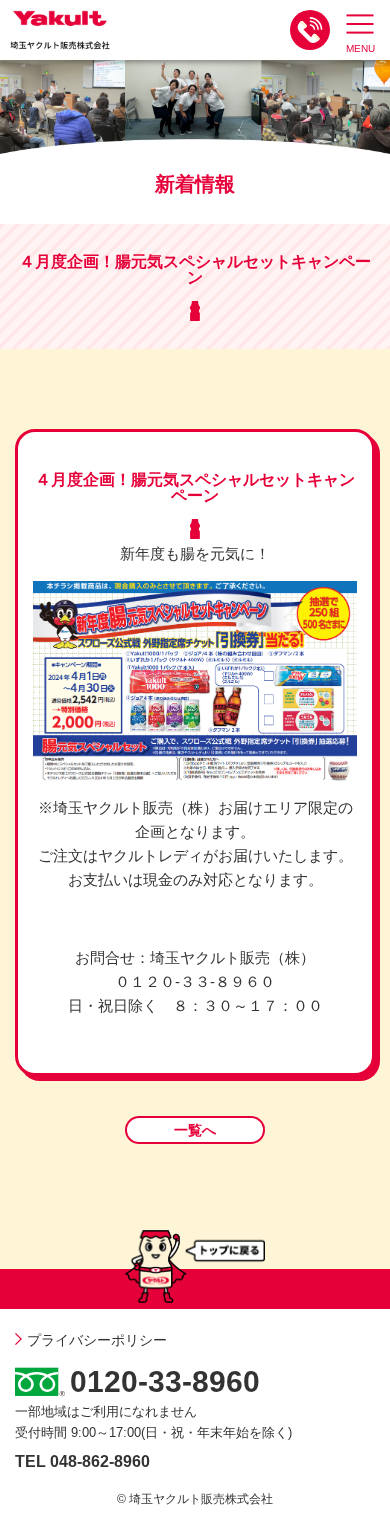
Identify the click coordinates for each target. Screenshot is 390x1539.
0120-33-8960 (165, 1381)
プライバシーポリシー (97, 1340)
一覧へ (195, 1130)
